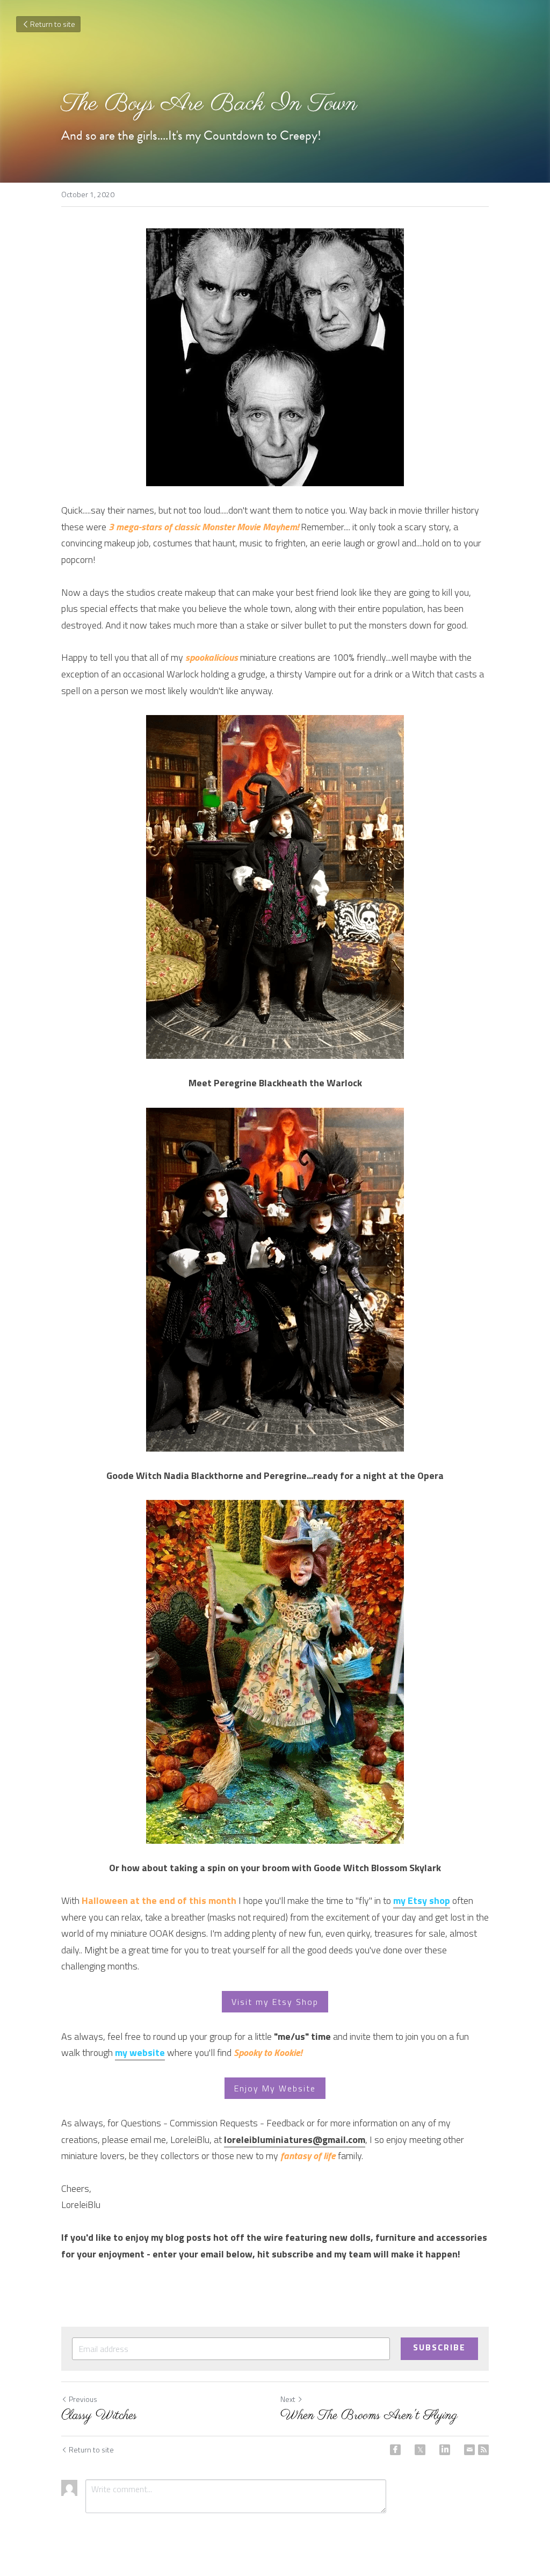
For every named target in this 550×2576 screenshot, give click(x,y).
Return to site (53, 24)
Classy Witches (99, 2416)
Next (288, 2399)
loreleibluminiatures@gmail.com (295, 2140)
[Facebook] (395, 2450)
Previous (83, 2399)
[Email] (469, 2450)
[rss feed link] (483, 2450)
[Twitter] (420, 2450)
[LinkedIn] (445, 2450)
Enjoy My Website (275, 2088)
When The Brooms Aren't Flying (369, 2416)
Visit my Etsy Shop (275, 2002)
